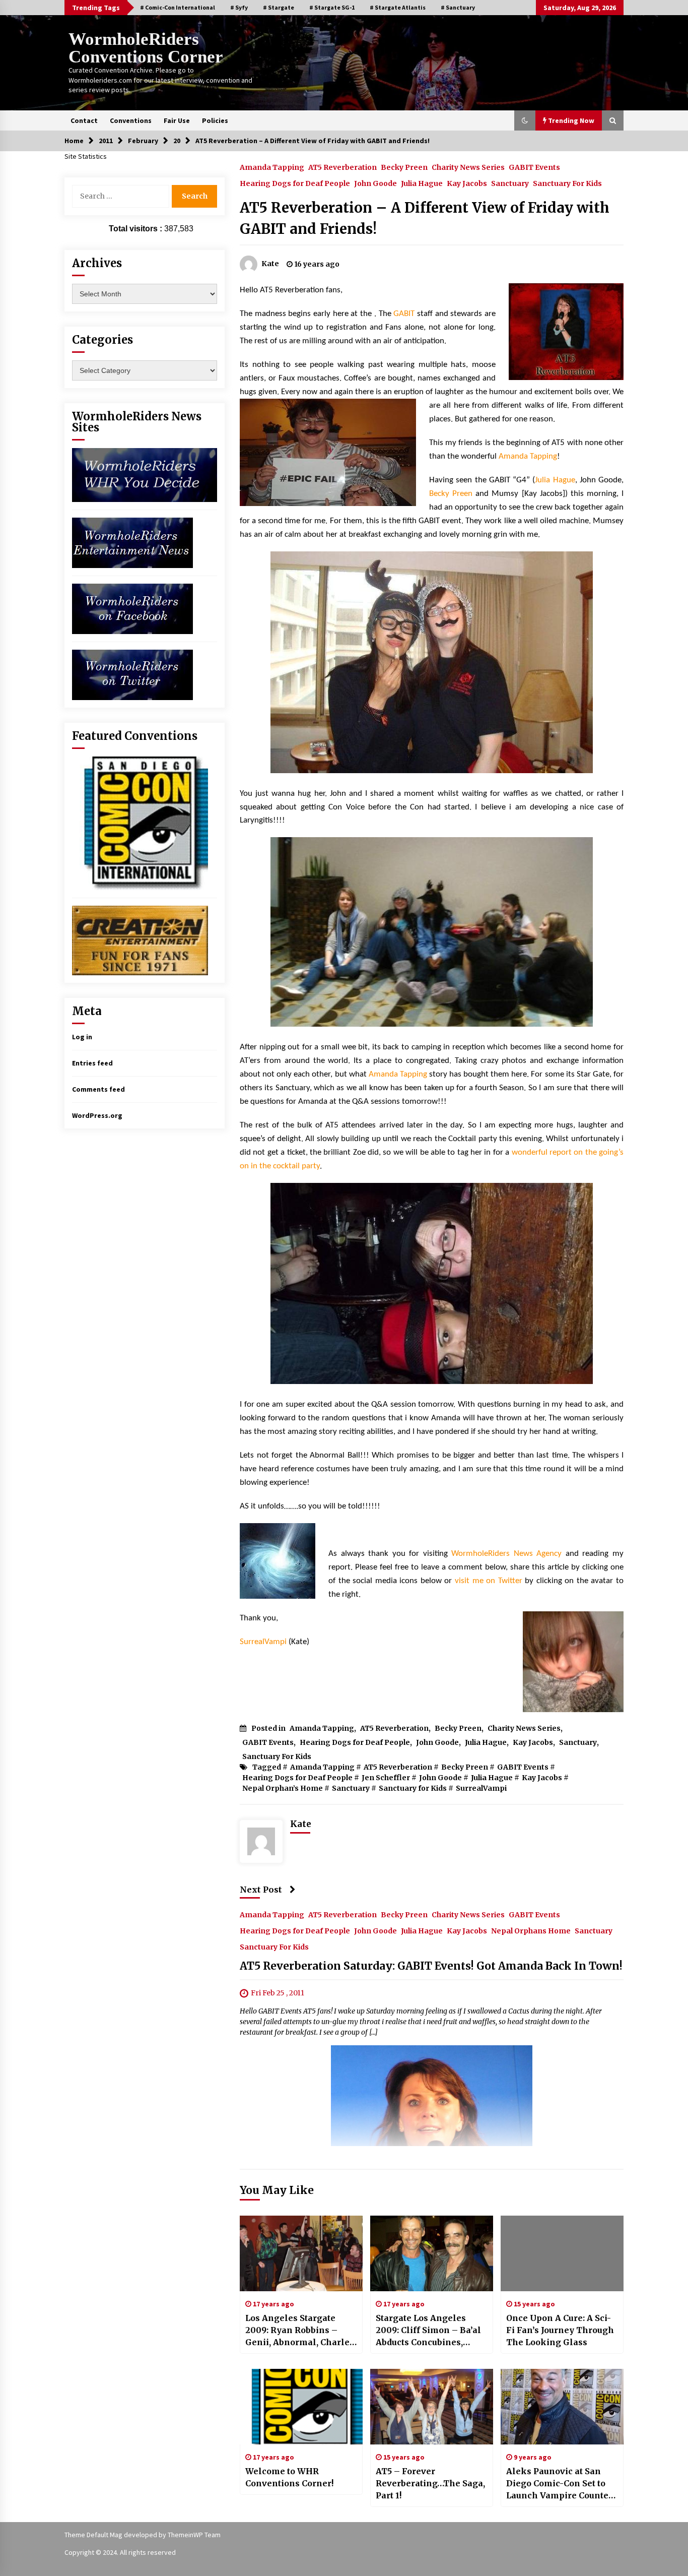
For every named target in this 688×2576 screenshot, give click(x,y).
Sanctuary (510, 183)
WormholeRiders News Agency (506, 1554)
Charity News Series (468, 167)
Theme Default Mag (93, 2535)
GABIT (404, 314)
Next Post (261, 1890)
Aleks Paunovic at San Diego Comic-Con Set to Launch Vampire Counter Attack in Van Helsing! (559, 2484)
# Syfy (239, 7)
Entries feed (92, 1063)
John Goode (375, 183)
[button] (525, 120)
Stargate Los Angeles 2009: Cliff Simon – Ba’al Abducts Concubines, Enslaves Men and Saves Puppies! (429, 2331)
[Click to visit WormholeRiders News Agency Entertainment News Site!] (132, 542)
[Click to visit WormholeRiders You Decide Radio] (145, 474)
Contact (84, 120)
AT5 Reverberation (342, 167)
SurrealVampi (263, 1642)
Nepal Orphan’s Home (283, 1788)
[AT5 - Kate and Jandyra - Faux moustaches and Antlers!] (432, 662)
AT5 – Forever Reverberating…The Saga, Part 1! (430, 2483)
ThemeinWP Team (194, 2535)
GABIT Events (534, 167)
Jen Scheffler (386, 1778)
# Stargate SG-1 (332, 7)
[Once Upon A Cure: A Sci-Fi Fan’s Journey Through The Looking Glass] (562, 2253)
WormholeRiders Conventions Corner (146, 48)
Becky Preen (404, 167)
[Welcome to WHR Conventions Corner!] (301, 2407)
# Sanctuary (458, 7)
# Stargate (279, 7)
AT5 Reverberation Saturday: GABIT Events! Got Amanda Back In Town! (431, 1966)
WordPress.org (97, 1115)
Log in (82, 1037)
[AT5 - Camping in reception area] (432, 932)
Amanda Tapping (272, 167)
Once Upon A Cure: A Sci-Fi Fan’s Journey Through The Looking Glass (560, 2330)
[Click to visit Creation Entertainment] (140, 939)
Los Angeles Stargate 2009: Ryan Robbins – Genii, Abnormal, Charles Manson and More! (300, 2331)
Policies (215, 120)
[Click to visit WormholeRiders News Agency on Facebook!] (132, 608)
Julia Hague (422, 183)
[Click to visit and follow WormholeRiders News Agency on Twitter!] (132, 674)
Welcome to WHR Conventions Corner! (289, 2477)
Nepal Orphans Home (531, 1930)
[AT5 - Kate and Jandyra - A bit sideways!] (432, 1283)
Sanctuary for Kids (413, 1788)
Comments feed (98, 1089)
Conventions (131, 120)
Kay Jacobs (467, 183)
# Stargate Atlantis (398, 7)
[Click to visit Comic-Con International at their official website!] (140, 823)
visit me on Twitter (489, 1581)
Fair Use (177, 120)
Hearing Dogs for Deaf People (295, 183)
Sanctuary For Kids (567, 183)
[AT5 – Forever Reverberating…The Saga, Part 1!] (432, 2407)
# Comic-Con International (178, 7)
